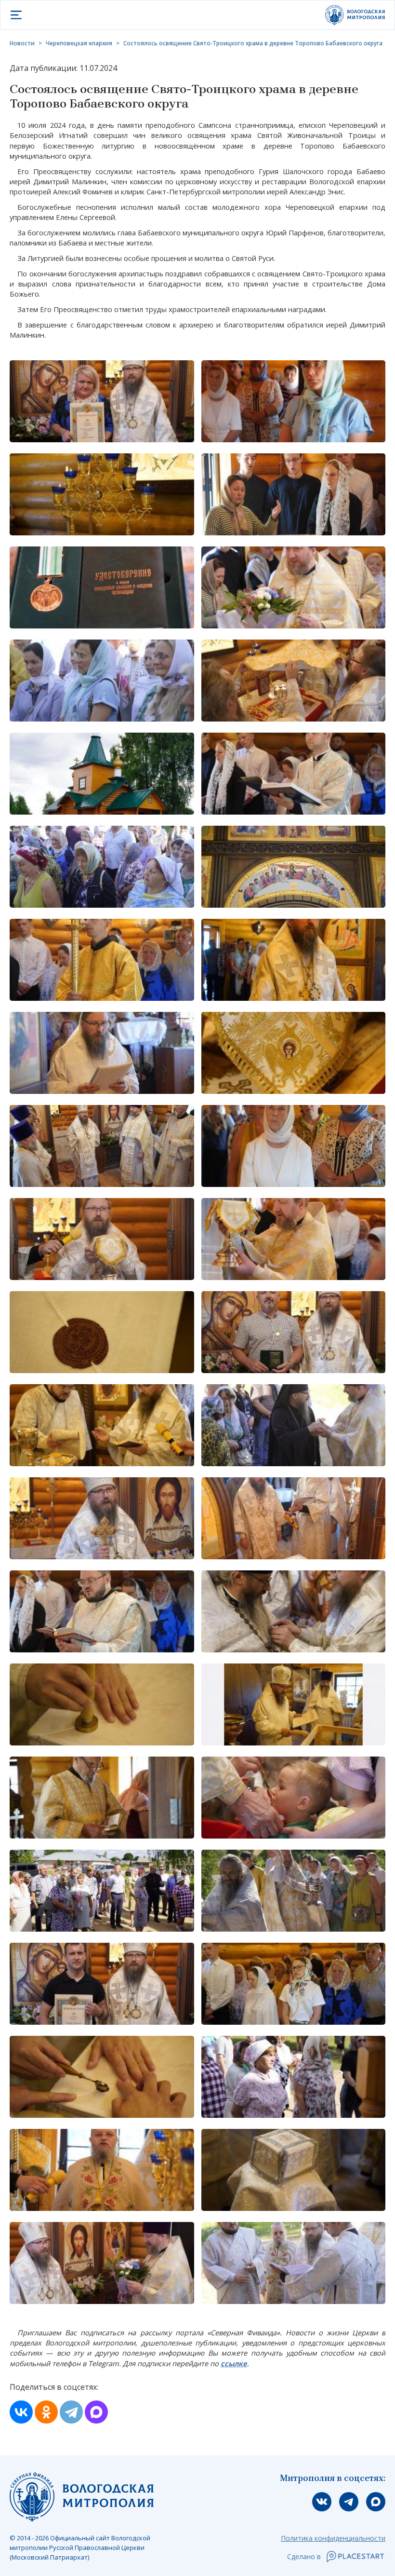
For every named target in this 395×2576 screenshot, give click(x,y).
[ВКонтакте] (21, 2412)
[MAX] (96, 2412)
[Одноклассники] (46, 2412)
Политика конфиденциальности (333, 2538)
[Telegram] (71, 2412)
